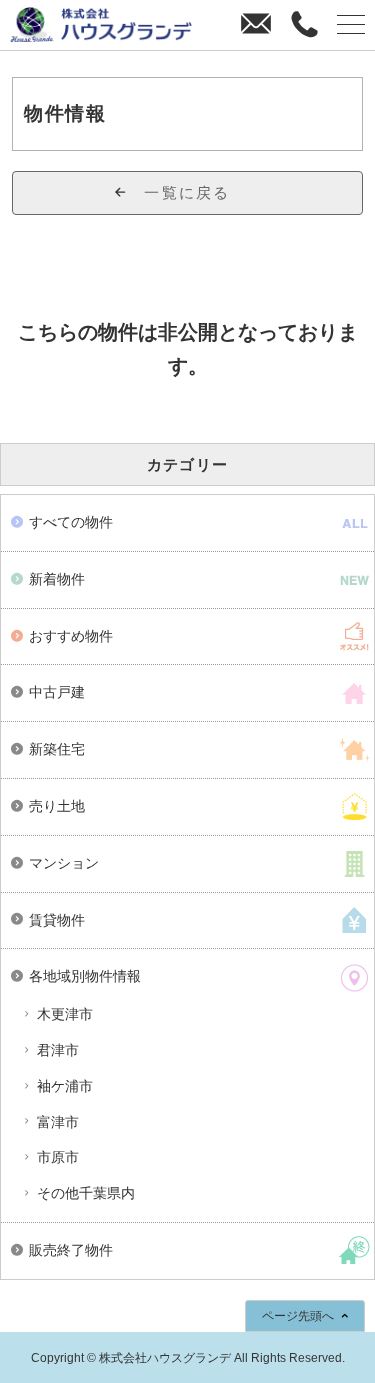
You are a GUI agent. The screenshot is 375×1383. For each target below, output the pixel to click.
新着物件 (57, 579)
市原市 (58, 1157)
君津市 (58, 1050)
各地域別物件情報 (85, 976)
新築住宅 (57, 749)
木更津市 (65, 1014)
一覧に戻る (187, 192)
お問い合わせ (255, 25)
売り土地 (57, 806)
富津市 (58, 1122)
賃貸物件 (57, 920)
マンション (64, 863)
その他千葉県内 (86, 1193)
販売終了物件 (71, 1250)
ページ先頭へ (298, 1316)
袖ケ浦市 (65, 1086)
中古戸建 (57, 692)
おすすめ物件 (71, 636)
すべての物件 (71, 522)
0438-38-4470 (303, 25)
